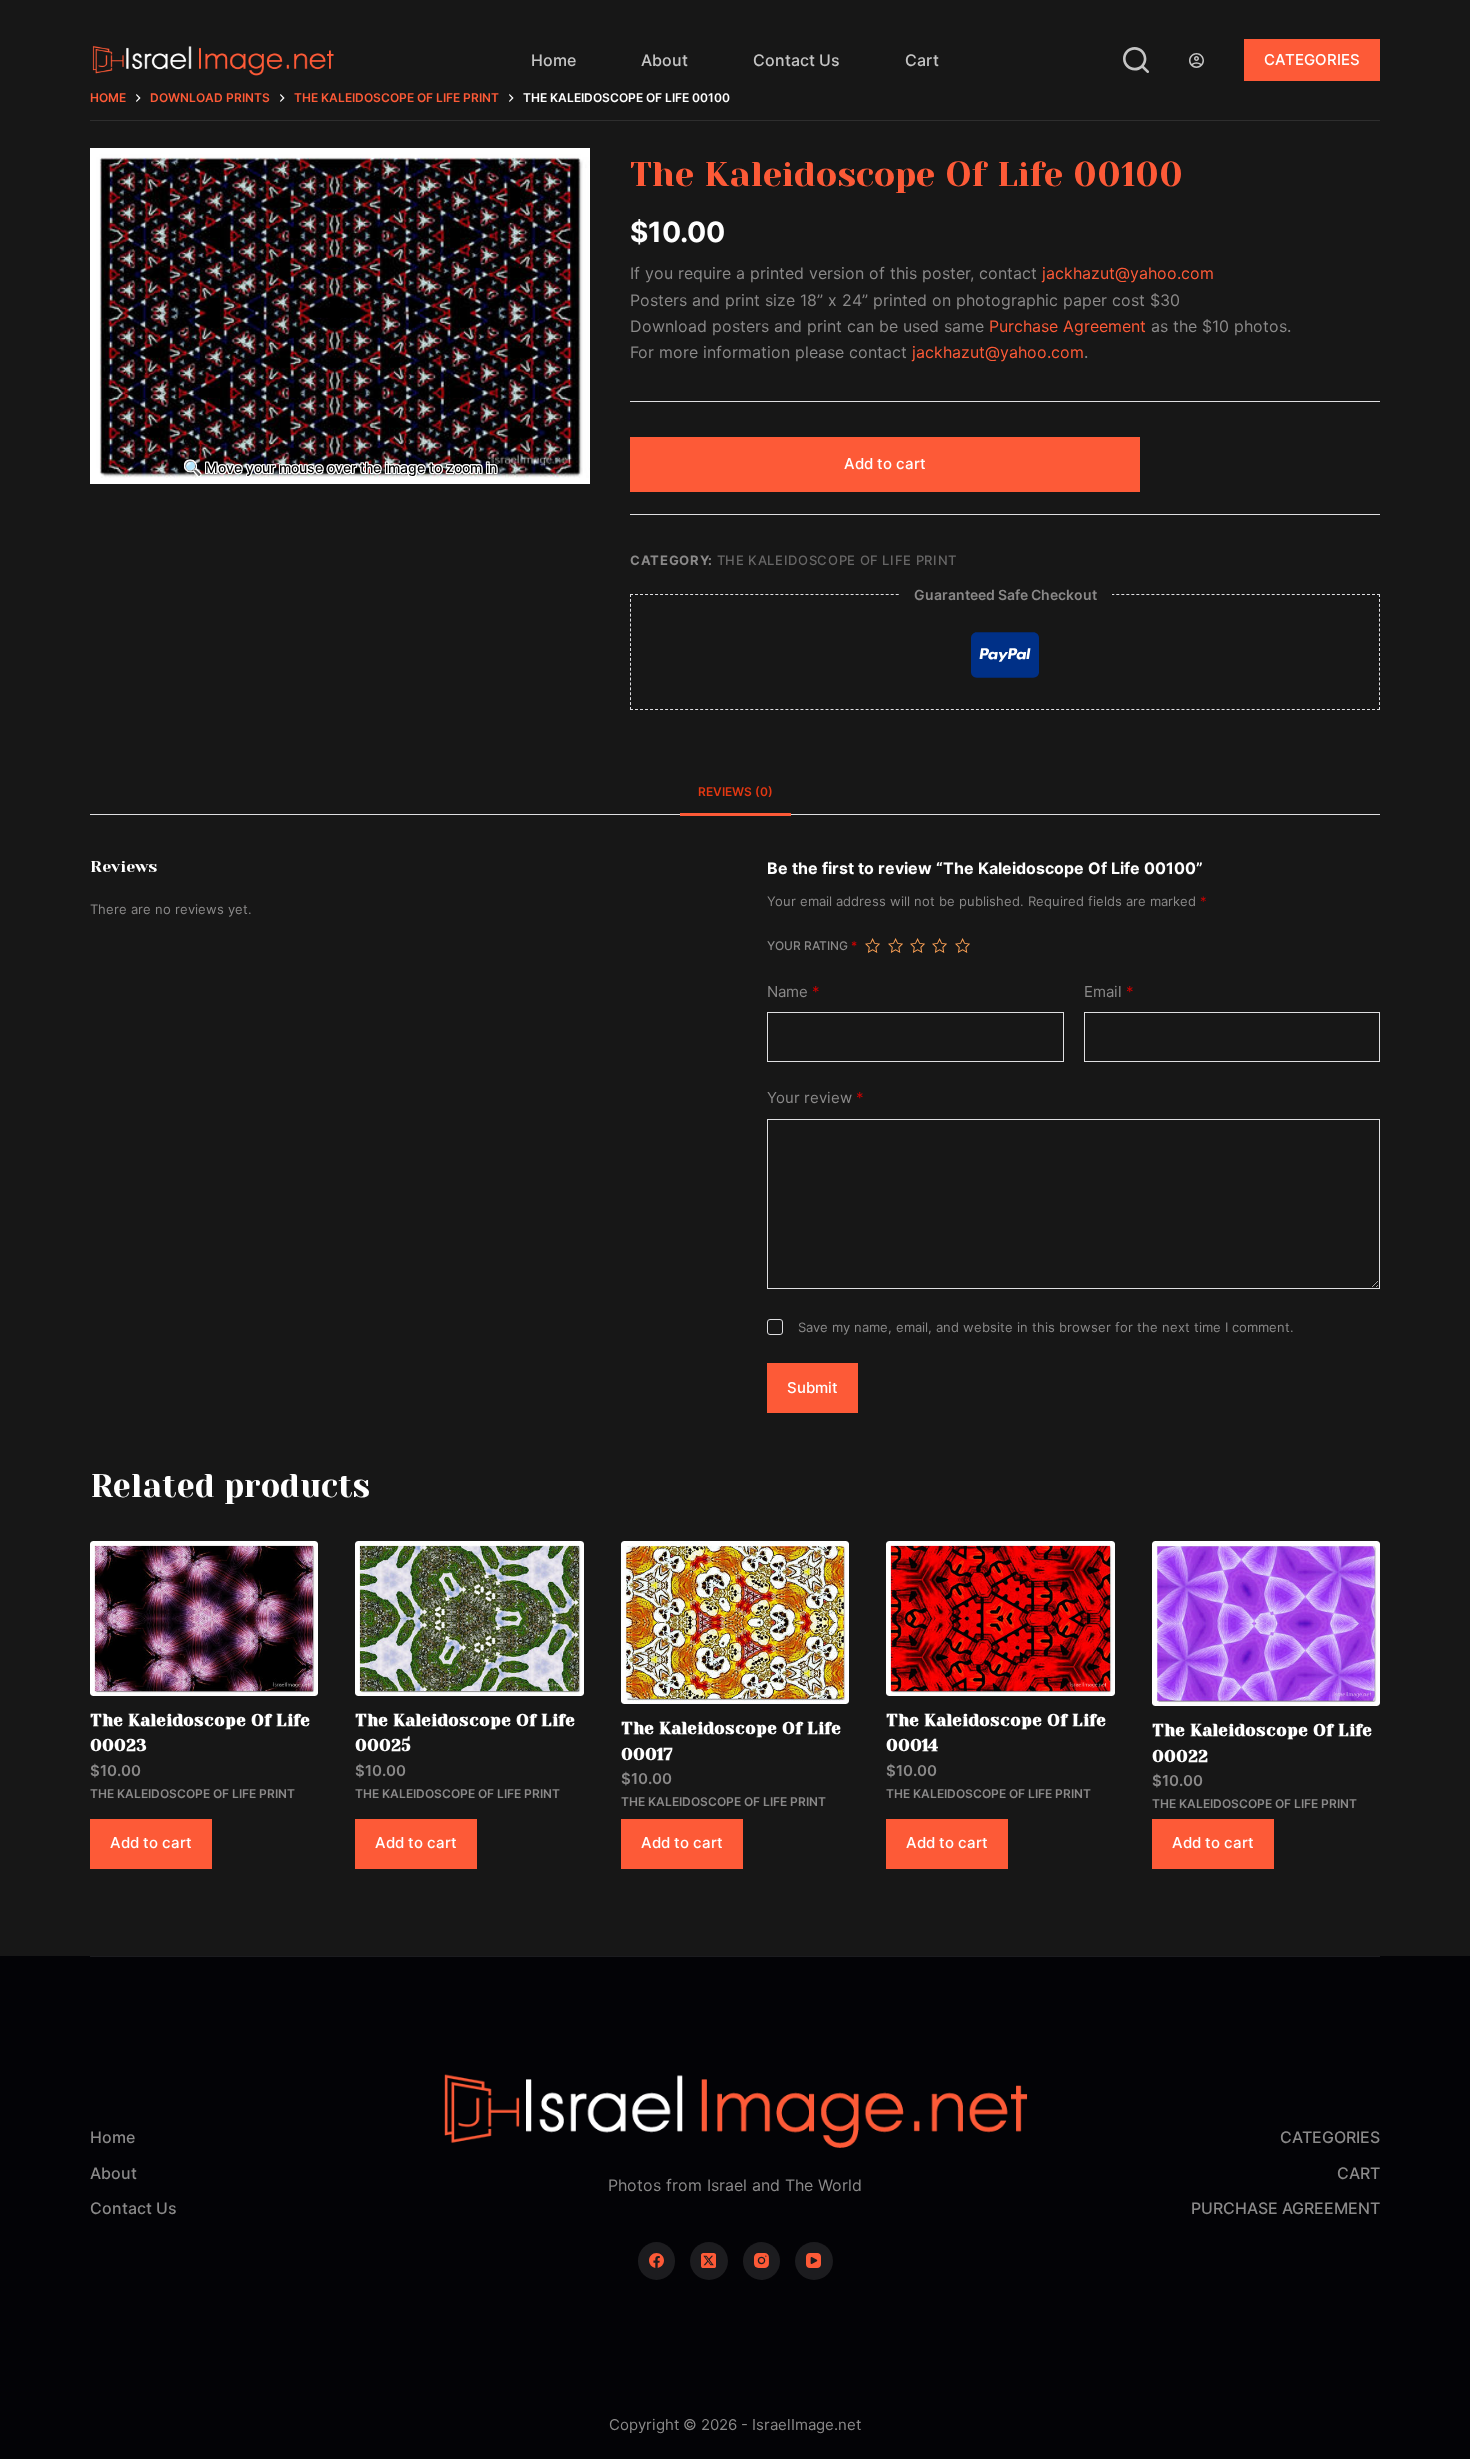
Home (553, 60)
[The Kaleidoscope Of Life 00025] (469, 1618)
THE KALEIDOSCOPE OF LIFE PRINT (837, 560)
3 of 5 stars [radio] (917, 946)
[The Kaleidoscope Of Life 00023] (204, 1618)
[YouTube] (814, 2261)
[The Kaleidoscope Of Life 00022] (1266, 1623)
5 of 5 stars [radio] (962, 946)
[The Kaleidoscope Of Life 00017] (735, 1622)
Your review (815, 1097)
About (664, 60)
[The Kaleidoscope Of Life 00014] (1000, 1618)
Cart (922, 60)
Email (1109, 991)
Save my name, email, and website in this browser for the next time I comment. (1046, 1327)
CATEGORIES (1312, 59)
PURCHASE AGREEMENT (1285, 2208)
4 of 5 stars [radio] (939, 946)
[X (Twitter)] (709, 2261)
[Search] (1136, 60)
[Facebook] (657, 2261)
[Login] (1196, 60)
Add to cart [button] (151, 1842)
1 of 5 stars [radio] (872, 946)
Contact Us (796, 60)
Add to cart (885, 463)
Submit (812, 1387)
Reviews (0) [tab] (735, 791)
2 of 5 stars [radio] (895, 946)
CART (1358, 2173)
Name (793, 991)
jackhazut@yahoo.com (1128, 273)
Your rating (812, 945)
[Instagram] (762, 2261)
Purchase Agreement (1067, 326)
